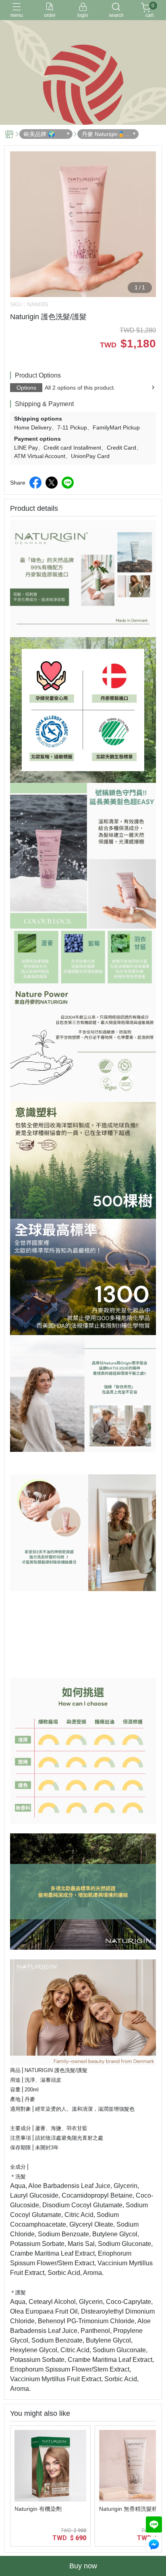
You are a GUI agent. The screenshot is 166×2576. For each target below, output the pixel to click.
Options (26, 388)
